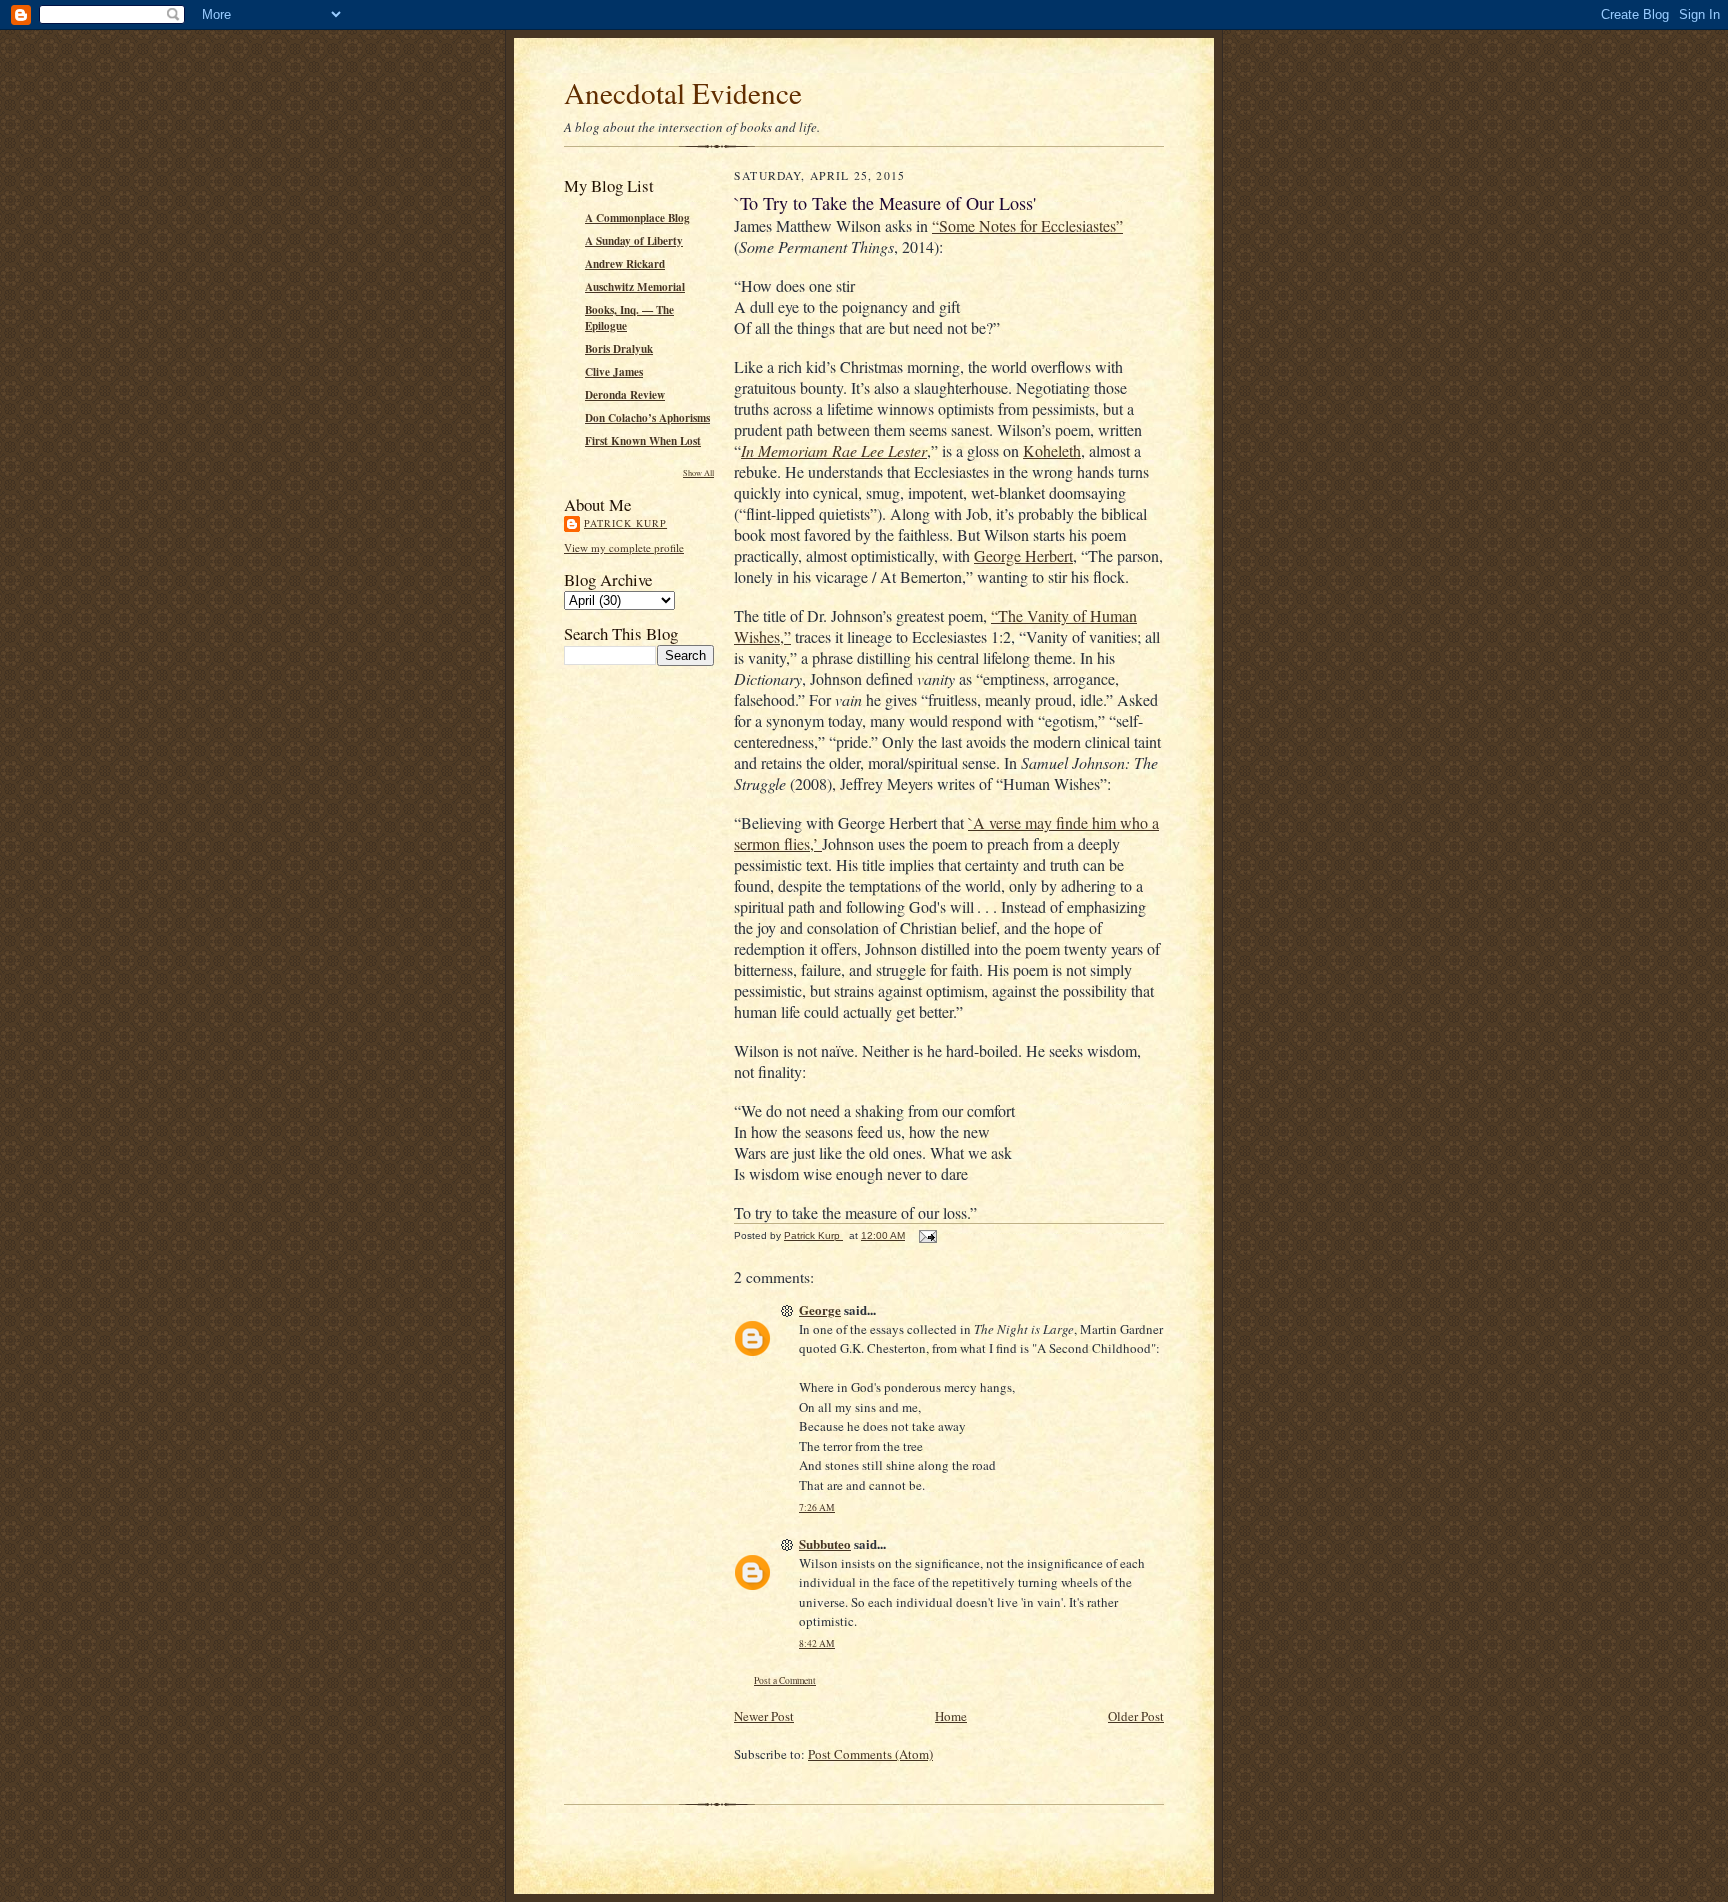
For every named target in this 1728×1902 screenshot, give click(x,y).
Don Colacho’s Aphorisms (647, 418)
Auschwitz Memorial (635, 287)
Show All (698, 472)
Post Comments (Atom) (870, 1754)
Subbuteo (825, 1543)
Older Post (1136, 1716)
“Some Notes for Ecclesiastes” (1027, 225)
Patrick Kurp (625, 523)
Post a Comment (785, 1680)
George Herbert (1023, 555)
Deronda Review (625, 395)
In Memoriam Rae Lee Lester (834, 450)
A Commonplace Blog (637, 218)
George (820, 1309)
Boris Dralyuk (619, 349)
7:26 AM (817, 1507)
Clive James (614, 372)
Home (951, 1716)
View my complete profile (624, 547)
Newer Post (764, 1716)
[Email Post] (927, 1235)
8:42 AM (817, 1643)
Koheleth (1052, 450)
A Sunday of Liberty (634, 241)
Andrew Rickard (625, 264)
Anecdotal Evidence (683, 92)
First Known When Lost (643, 441)
